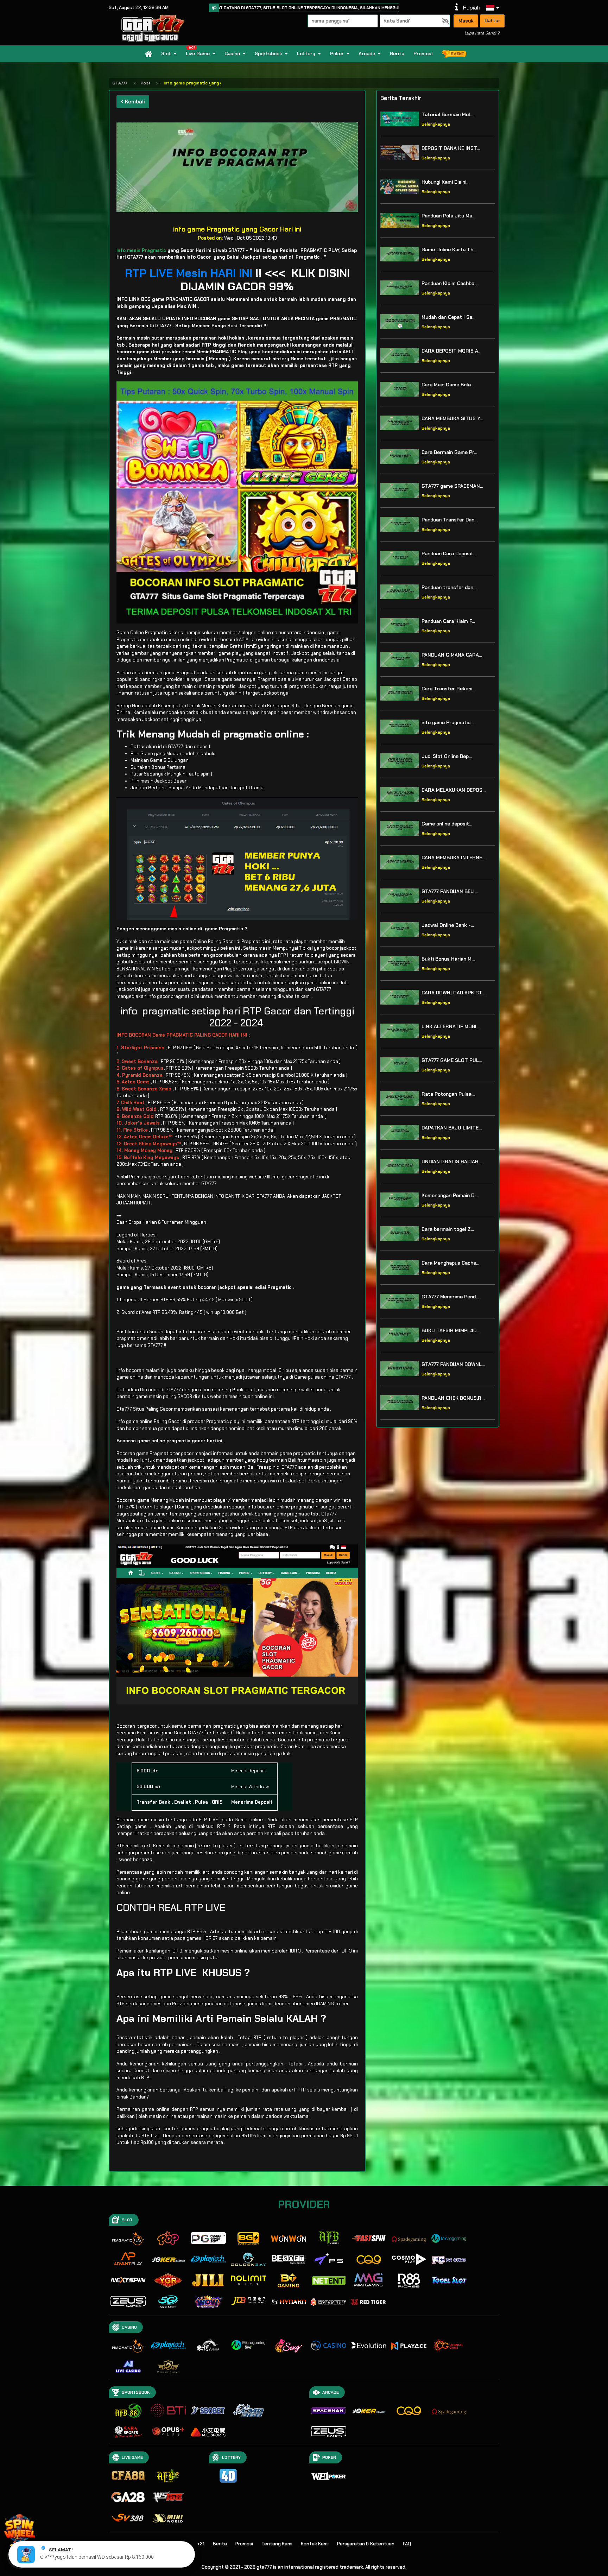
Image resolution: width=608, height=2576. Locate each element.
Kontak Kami (315, 2544)
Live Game (198, 53)
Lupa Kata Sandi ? (482, 33)
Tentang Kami (277, 2544)
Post (145, 83)
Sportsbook (268, 53)
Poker (337, 53)
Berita (397, 53)
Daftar (492, 20)
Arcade (367, 53)
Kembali (134, 102)
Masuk (466, 21)
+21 (201, 2544)
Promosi (423, 53)
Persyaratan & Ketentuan (366, 2544)
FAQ (407, 2544)
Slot (166, 53)
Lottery (306, 53)
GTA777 (120, 83)
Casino (232, 53)
